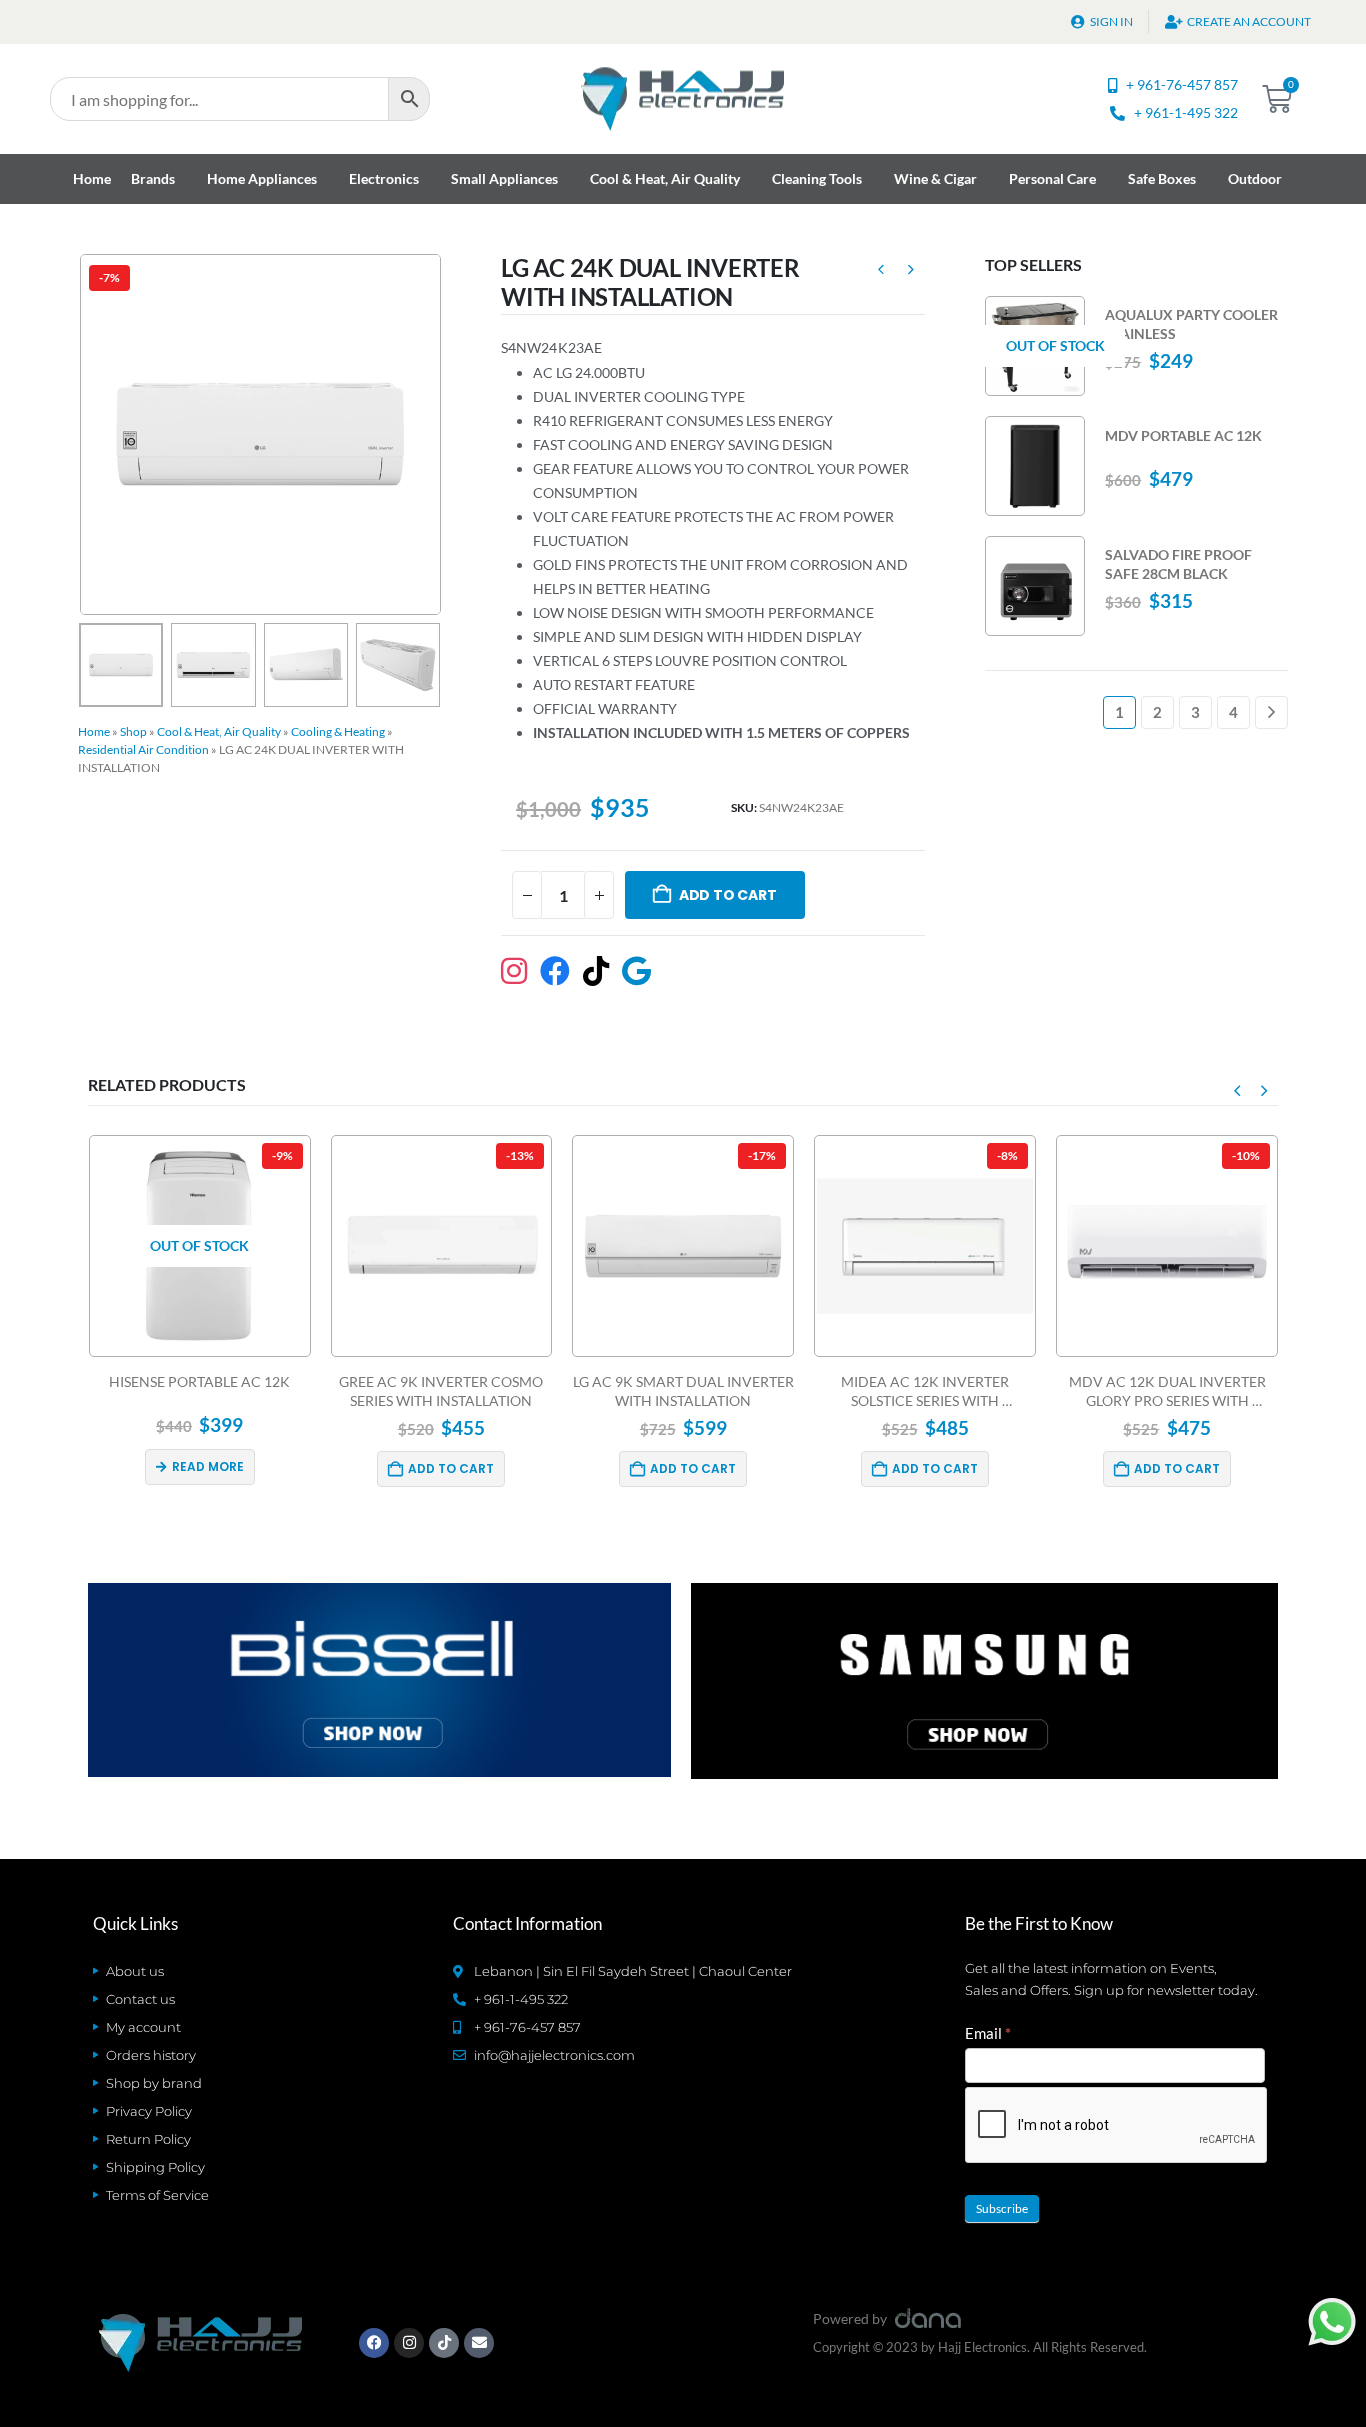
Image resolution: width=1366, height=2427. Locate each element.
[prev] (881, 272)
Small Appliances (504, 178)
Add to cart (728, 895)
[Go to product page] (1035, 466)
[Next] (1271, 712)
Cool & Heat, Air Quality (665, 178)
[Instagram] (409, 2343)
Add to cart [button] (451, 1468)
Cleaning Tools (817, 178)
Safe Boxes (1162, 178)
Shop (133, 731)
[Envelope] (479, 2343)
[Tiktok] (444, 2343)
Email (988, 2033)
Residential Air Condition (143, 749)
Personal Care (1052, 178)
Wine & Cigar (935, 178)
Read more (208, 1466)
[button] (83, 434)
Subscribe (1002, 2208)
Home (92, 178)
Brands (153, 178)
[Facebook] (374, 2343)
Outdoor (1255, 178)
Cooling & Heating (338, 731)
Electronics (384, 178)
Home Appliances (262, 178)
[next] (911, 272)
